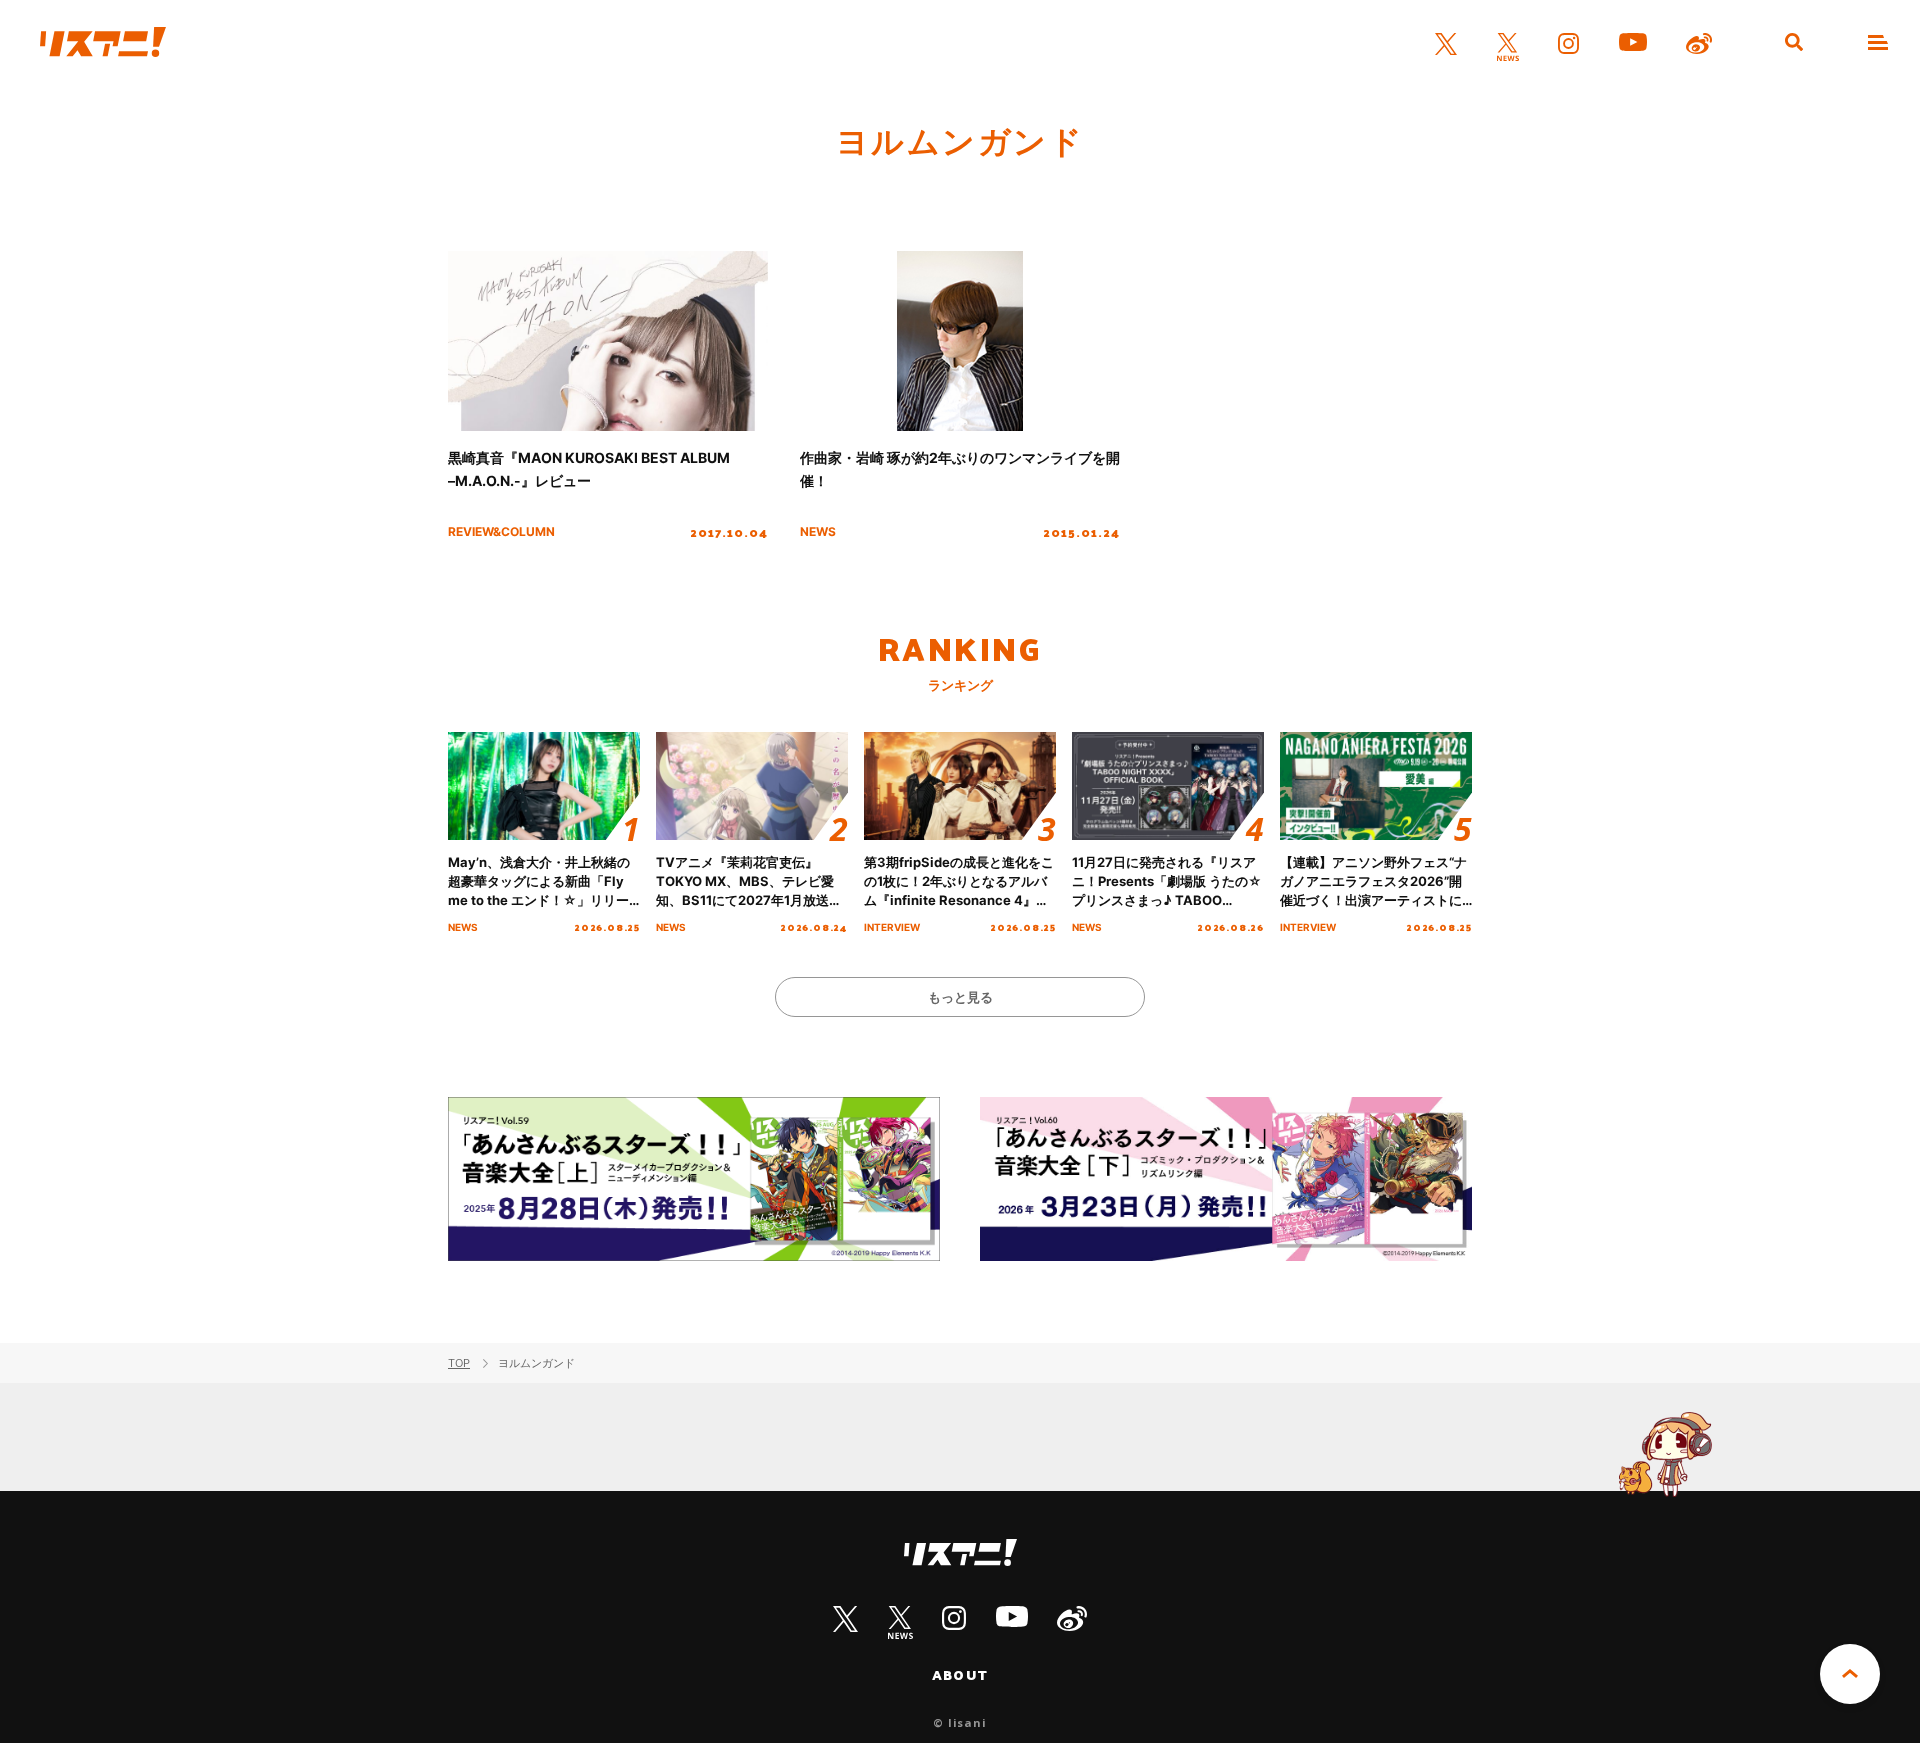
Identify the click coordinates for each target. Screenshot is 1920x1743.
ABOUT (960, 1675)
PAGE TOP (1850, 1674)
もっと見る (960, 997)
